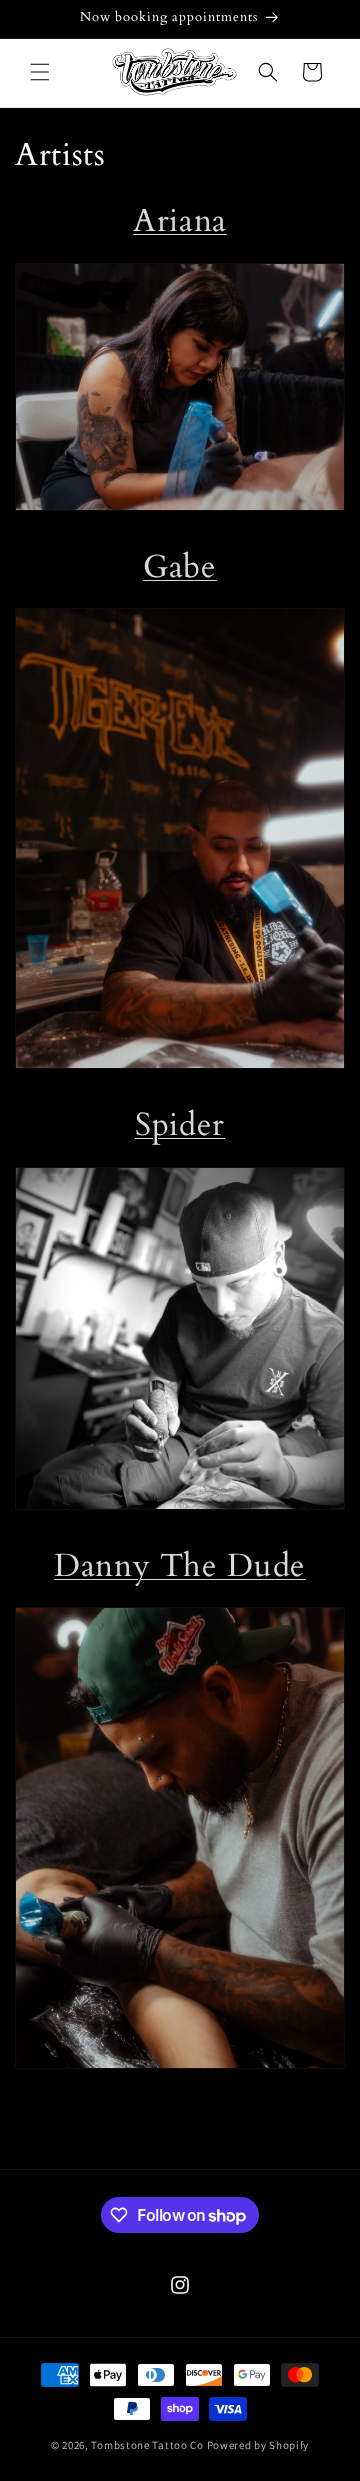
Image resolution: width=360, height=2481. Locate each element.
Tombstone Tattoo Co (147, 2445)
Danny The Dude (180, 1566)
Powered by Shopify (258, 2445)
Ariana (180, 221)
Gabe (180, 567)
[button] (40, 72)
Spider (180, 1125)
